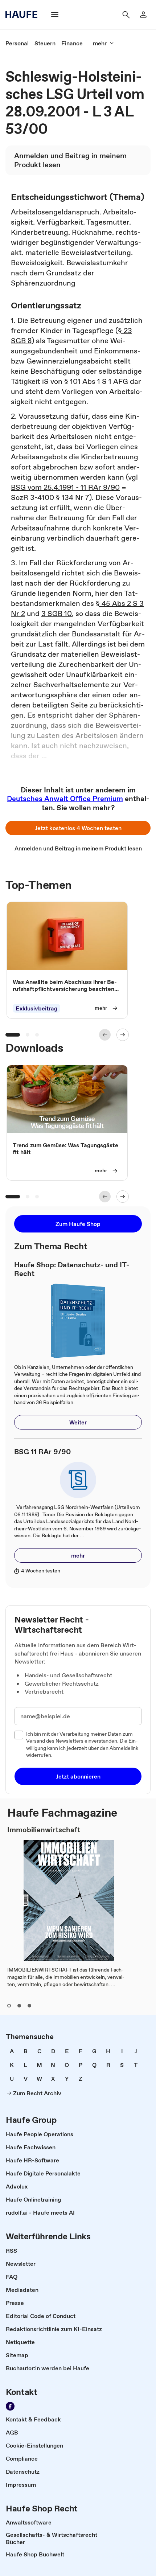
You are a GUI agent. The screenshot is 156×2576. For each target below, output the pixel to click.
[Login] (143, 15)
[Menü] (55, 15)
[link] (17, 43)
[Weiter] (123, 1035)
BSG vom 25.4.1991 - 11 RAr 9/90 (65, 487)
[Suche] (126, 15)
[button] (78, 828)
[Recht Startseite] (24, 15)
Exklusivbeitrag (36, 1008)
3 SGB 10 (57, 614)
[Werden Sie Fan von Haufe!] (10, 2406)
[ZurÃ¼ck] (105, 1035)
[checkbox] (19, 1735)
